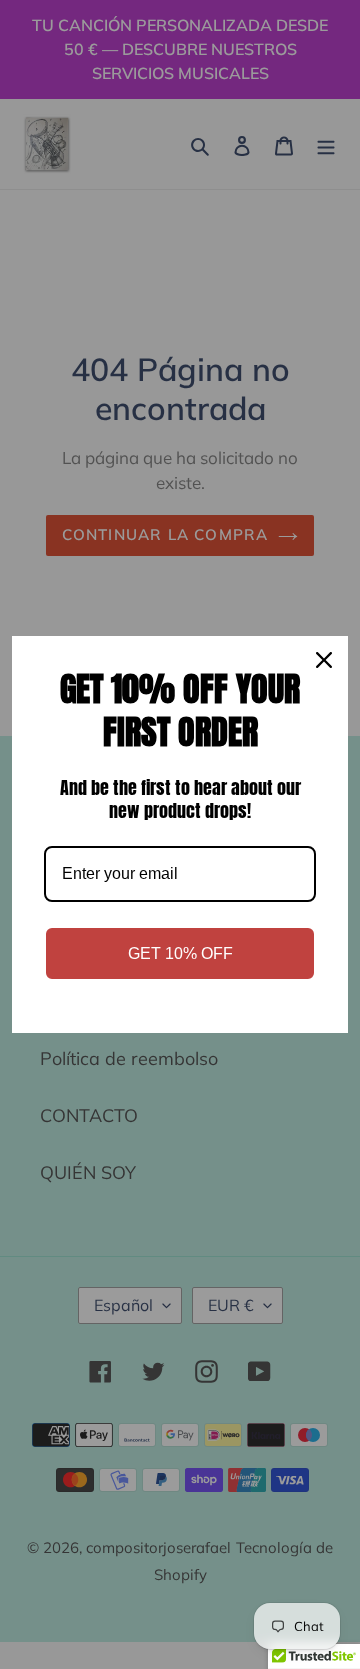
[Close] (324, 660)
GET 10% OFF (180, 953)
